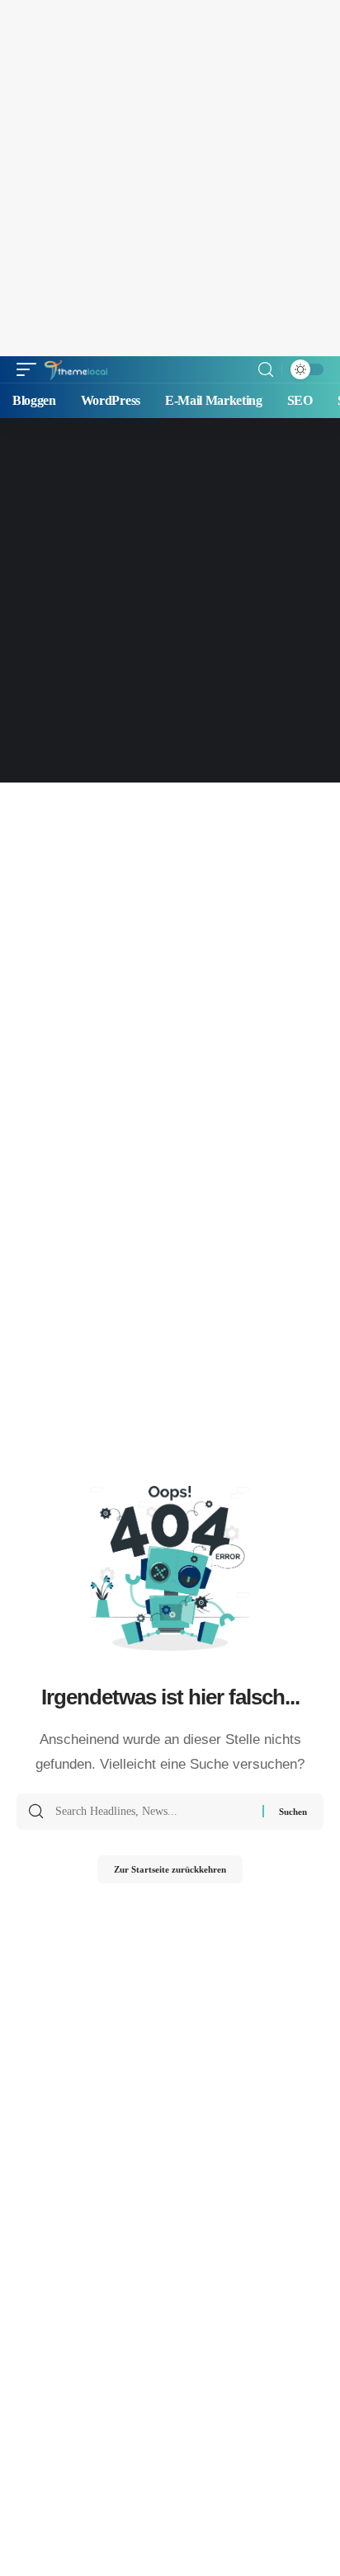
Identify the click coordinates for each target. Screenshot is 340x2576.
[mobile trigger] (31, 369)
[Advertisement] (170, 178)
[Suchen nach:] (153, 1812)
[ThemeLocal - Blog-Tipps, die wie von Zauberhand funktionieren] (76, 369)
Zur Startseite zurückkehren (170, 1869)
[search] (266, 370)
